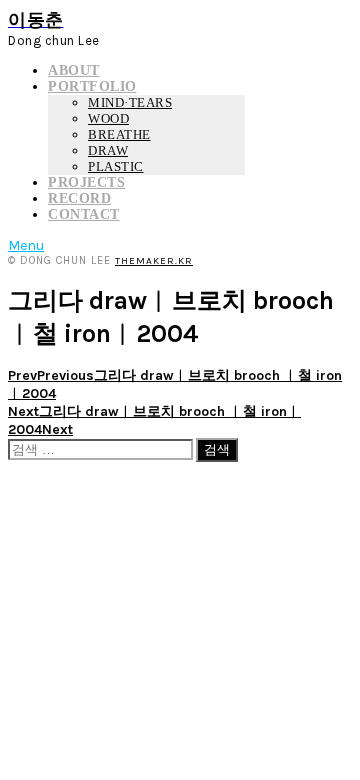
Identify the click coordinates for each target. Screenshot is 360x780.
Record (79, 198)
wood (108, 118)
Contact (84, 214)
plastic (116, 166)
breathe (119, 134)
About (74, 70)
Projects (86, 182)
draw (108, 150)
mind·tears (130, 102)
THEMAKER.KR (154, 261)
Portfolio (92, 86)
